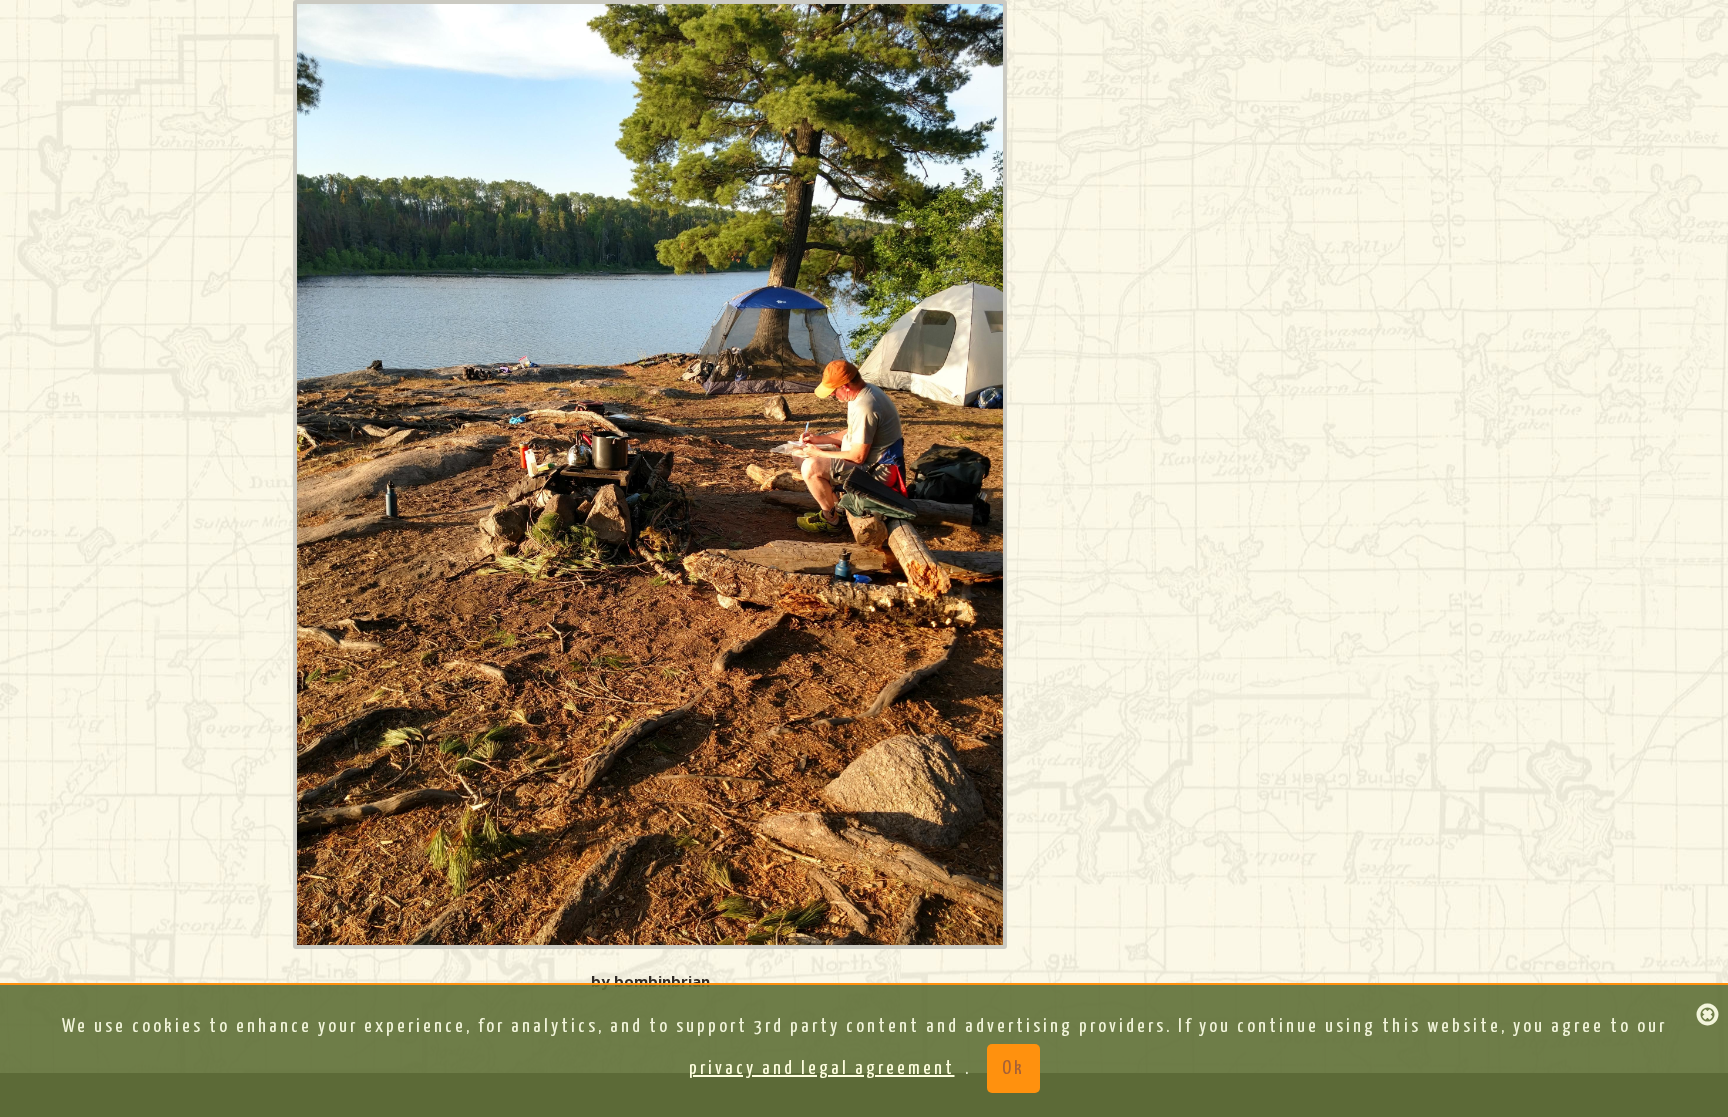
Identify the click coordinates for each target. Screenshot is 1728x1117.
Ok (1013, 1068)
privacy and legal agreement (822, 1068)
